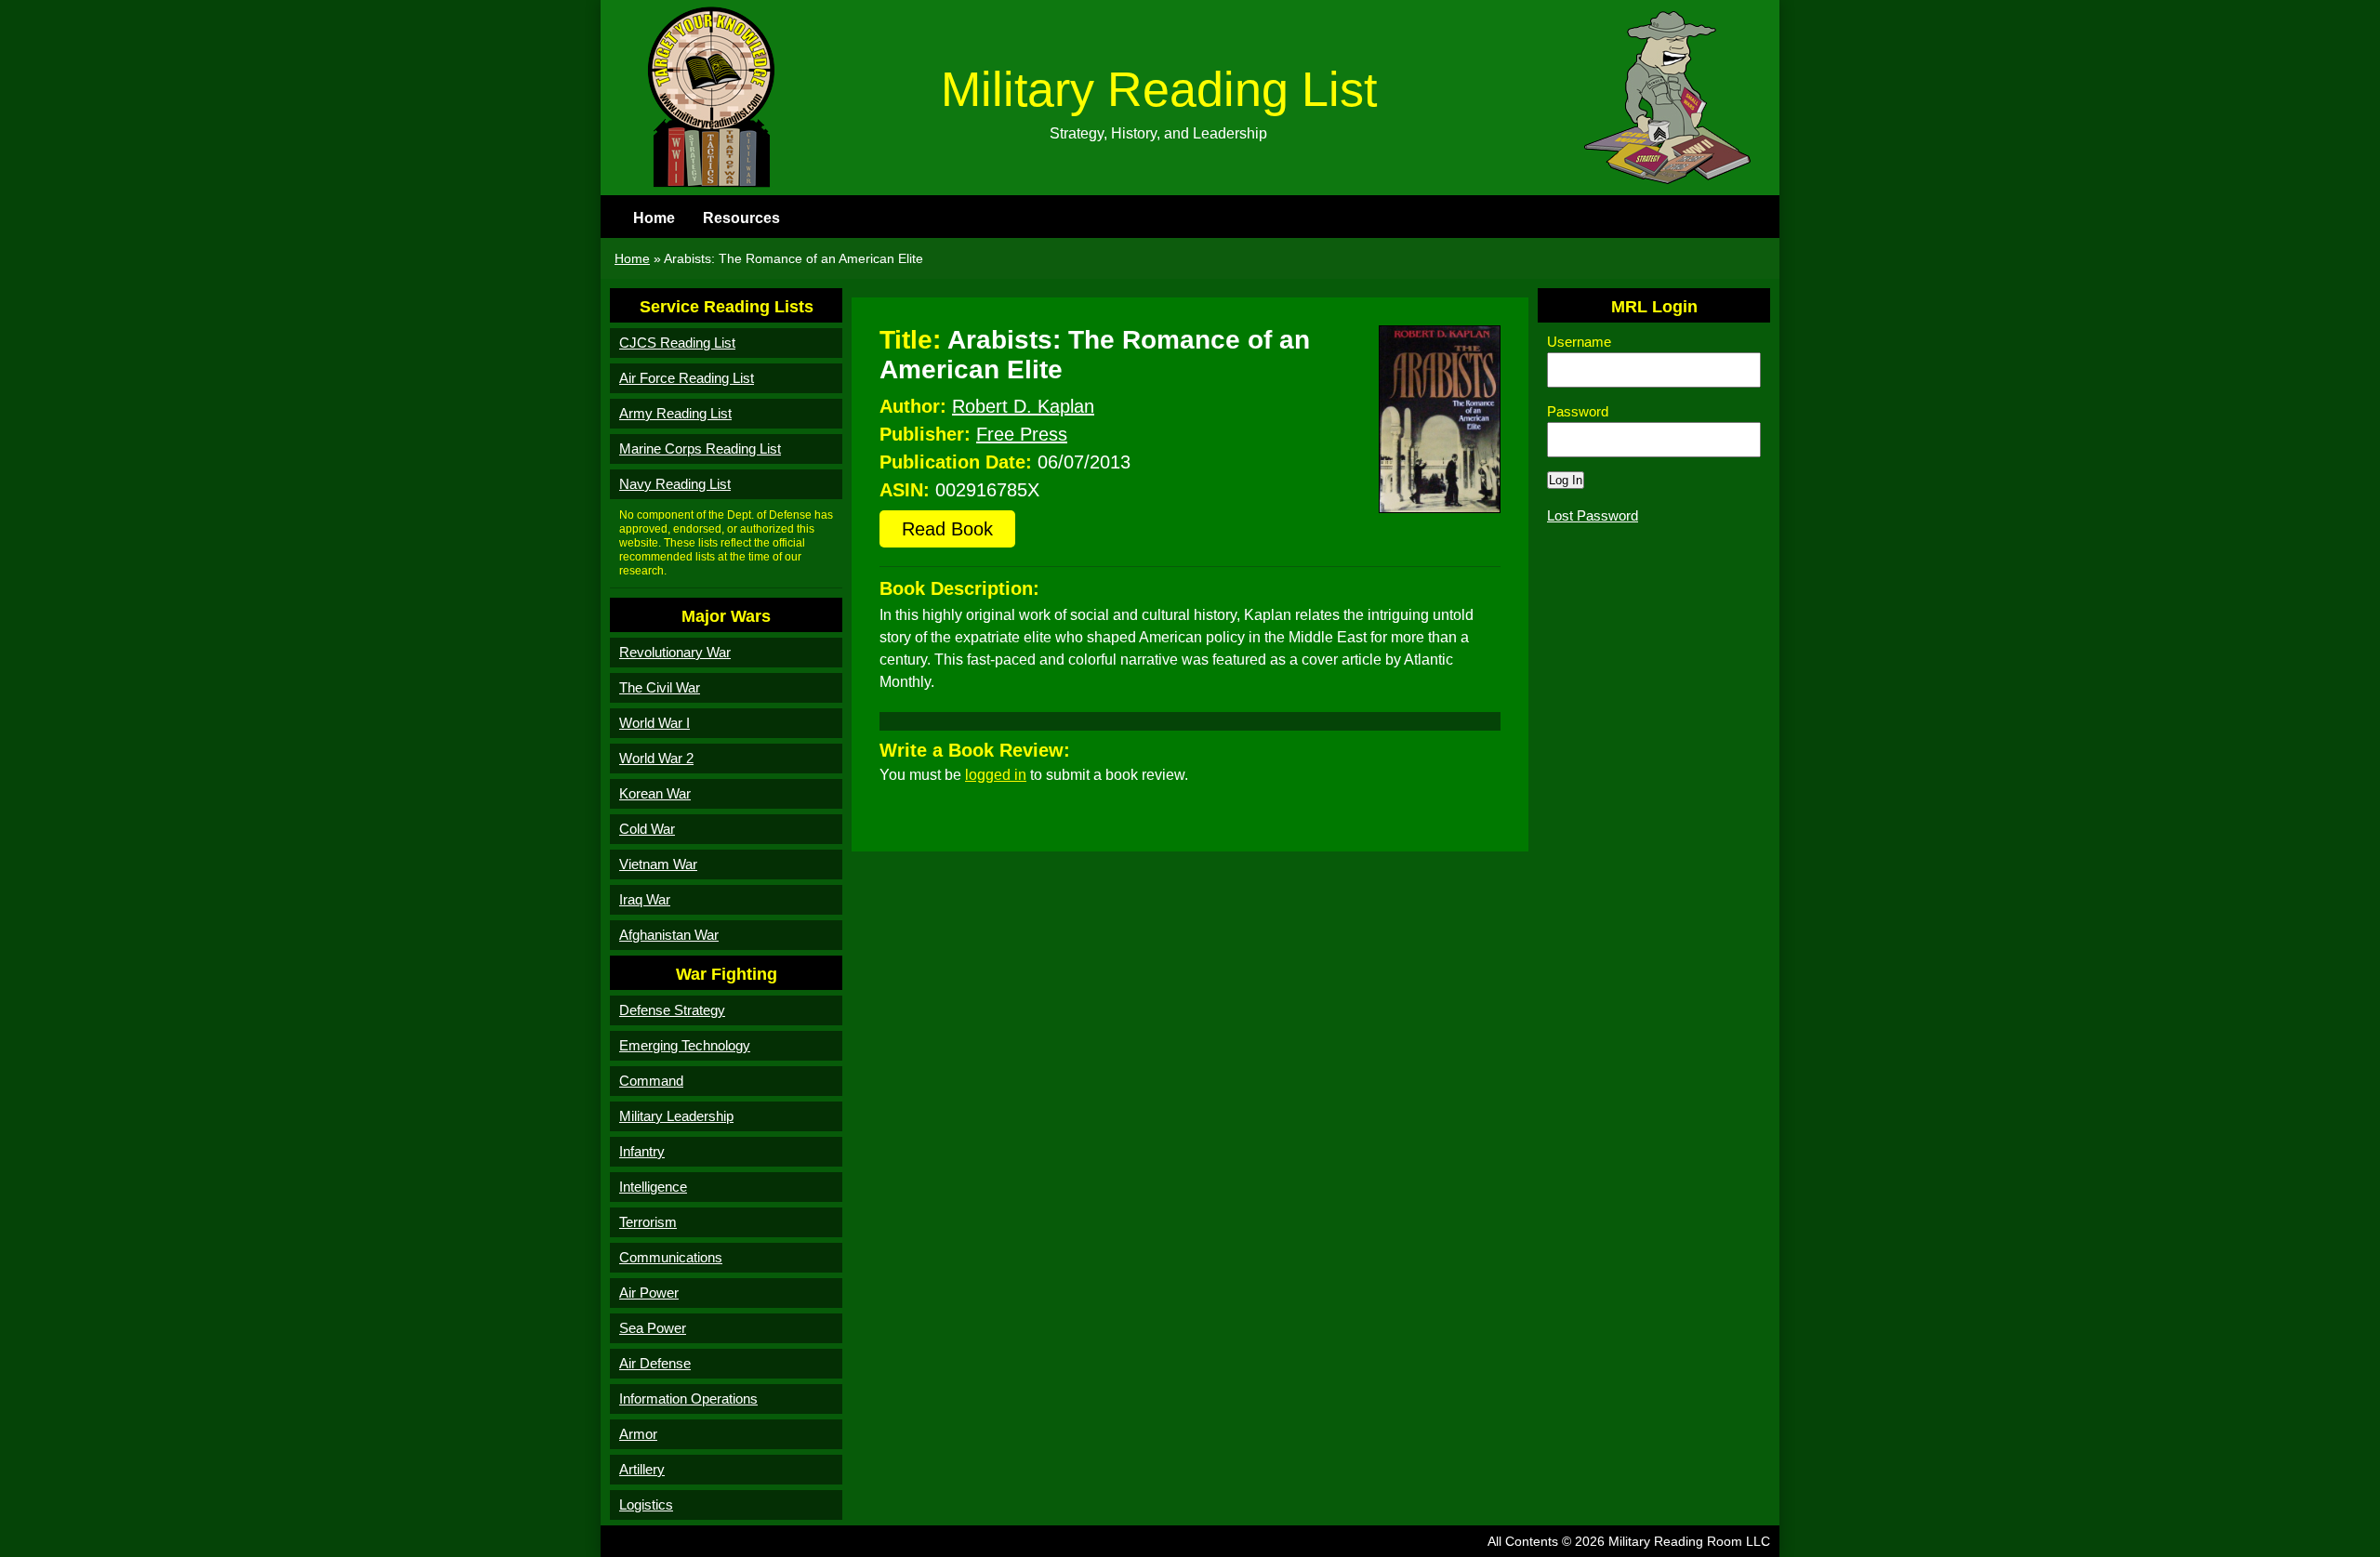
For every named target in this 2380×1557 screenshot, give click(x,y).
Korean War (655, 793)
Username (1579, 342)
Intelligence (653, 1187)
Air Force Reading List (687, 378)
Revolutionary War (675, 652)
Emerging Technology (685, 1045)
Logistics (646, 1504)
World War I (654, 723)
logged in (996, 775)
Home (654, 218)
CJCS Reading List (677, 343)
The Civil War (660, 687)
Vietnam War (658, 864)
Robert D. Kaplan (1023, 406)
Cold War (647, 829)
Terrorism (648, 1222)
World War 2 (656, 758)
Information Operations (688, 1399)
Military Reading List (1159, 89)
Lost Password (1593, 515)
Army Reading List (675, 413)
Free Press (1022, 434)
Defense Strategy (672, 1010)
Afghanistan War (669, 935)
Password (1578, 411)
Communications (671, 1257)
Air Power (649, 1293)
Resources (741, 218)
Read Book (947, 529)
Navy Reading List (675, 484)
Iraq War (645, 899)
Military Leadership (676, 1116)
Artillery (642, 1469)
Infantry (642, 1151)
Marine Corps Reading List (700, 449)
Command (651, 1081)
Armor (638, 1434)
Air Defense (655, 1363)
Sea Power (653, 1328)
